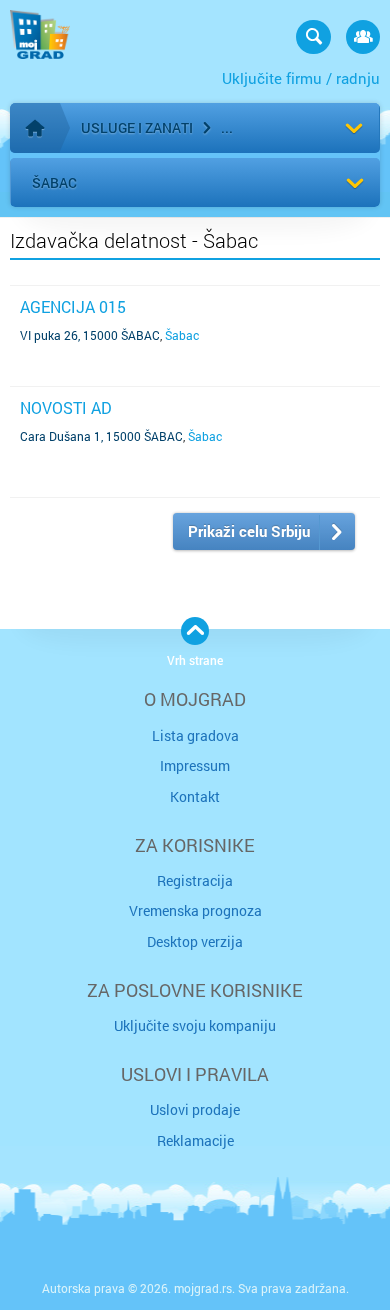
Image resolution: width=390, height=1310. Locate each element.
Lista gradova (195, 735)
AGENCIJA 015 (73, 306)
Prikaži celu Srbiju (249, 531)
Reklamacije (195, 1140)
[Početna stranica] (35, 128)
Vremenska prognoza (195, 910)
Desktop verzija (195, 941)
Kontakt (195, 796)
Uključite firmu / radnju (301, 78)
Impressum (195, 765)
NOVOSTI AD (66, 407)
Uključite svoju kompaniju (195, 1025)
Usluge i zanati (137, 127)
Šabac (54, 182)
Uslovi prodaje (195, 1109)
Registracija (195, 880)
